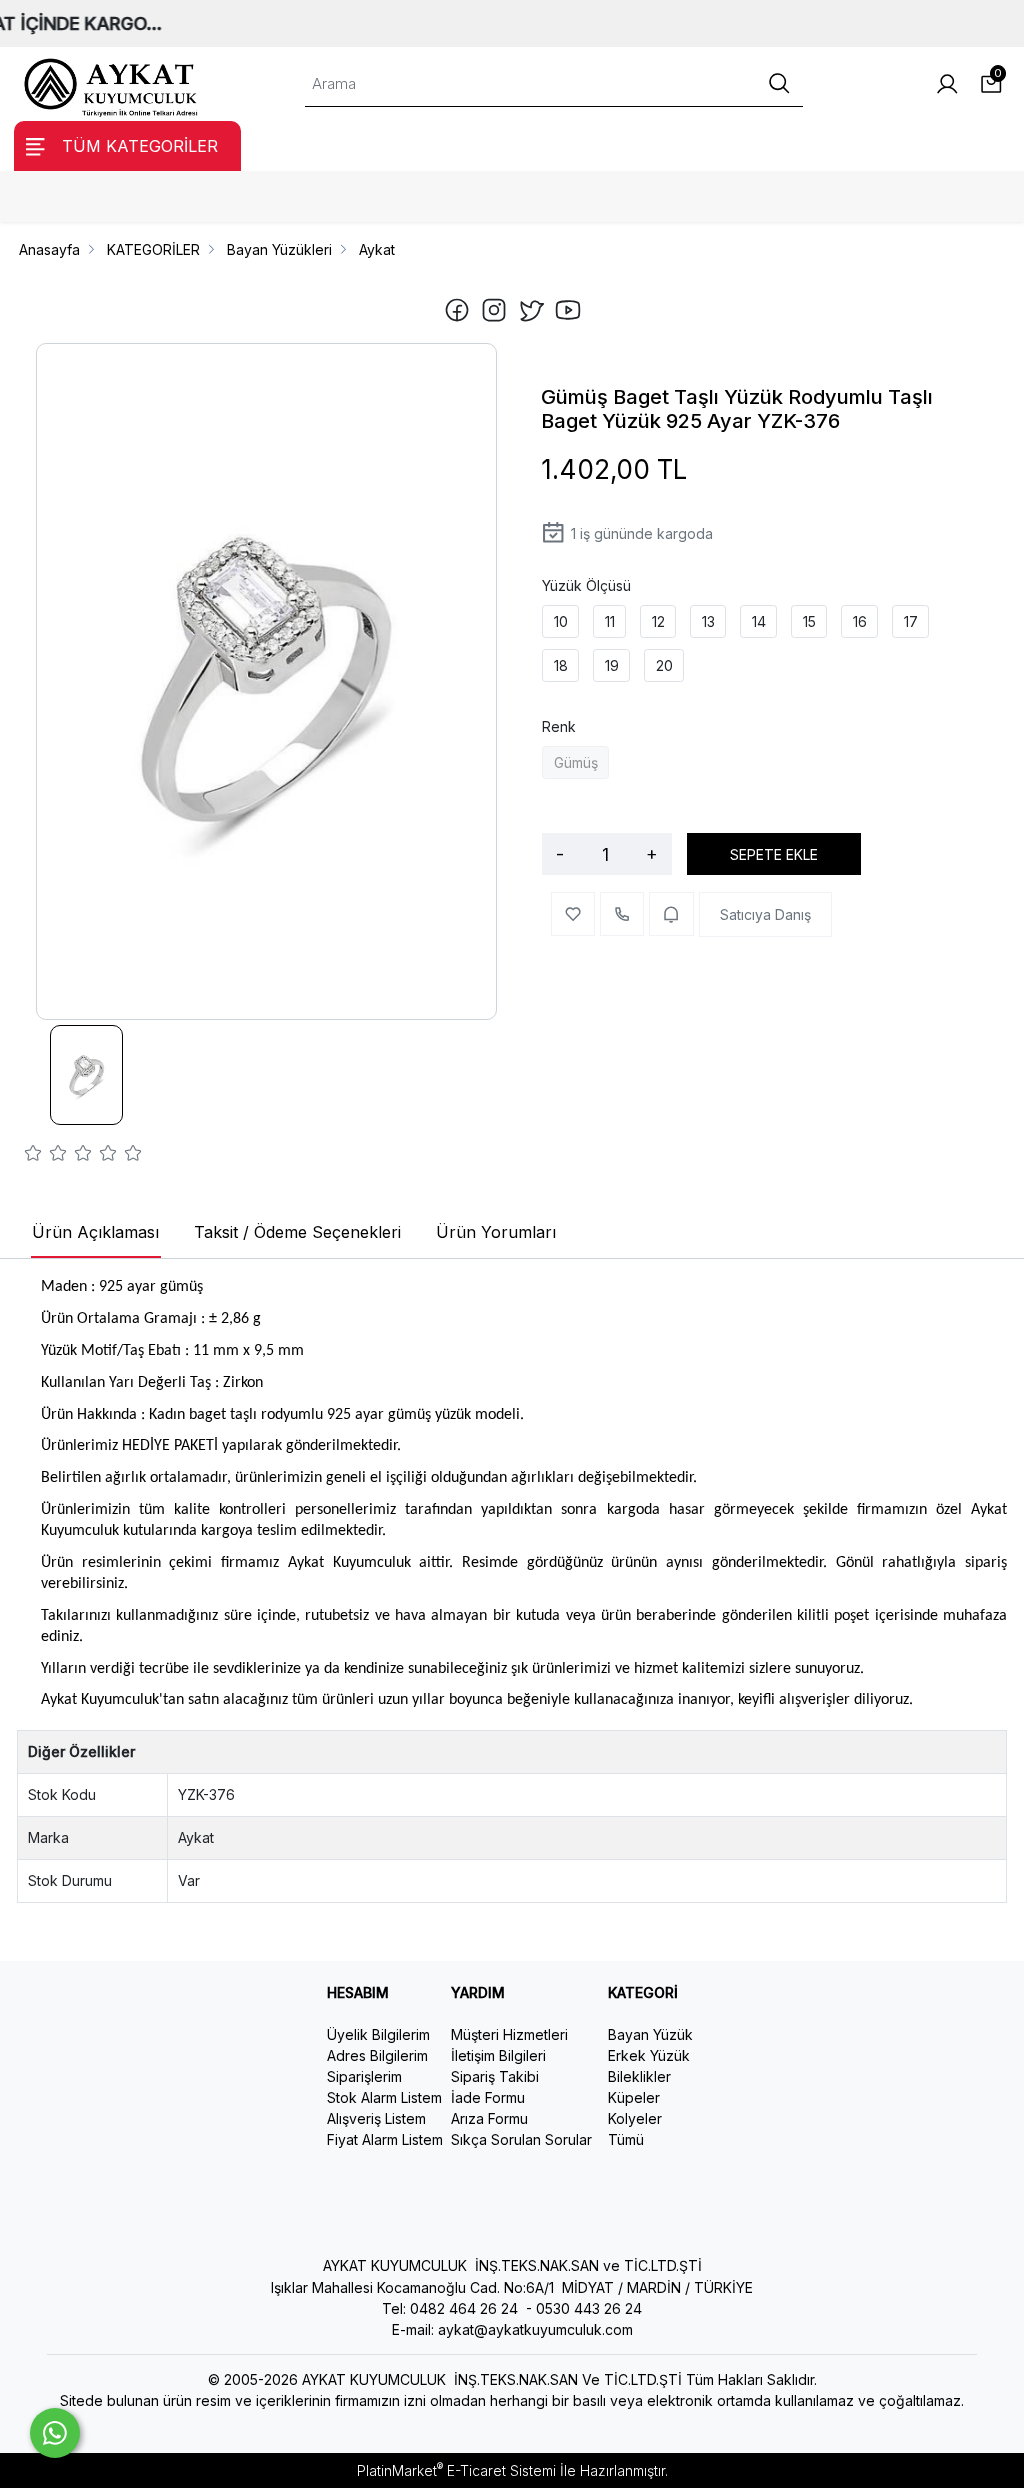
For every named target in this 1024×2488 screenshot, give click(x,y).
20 (664, 665)
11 (610, 621)
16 (860, 621)
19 (612, 665)
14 (759, 621)
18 (561, 665)
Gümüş (576, 762)
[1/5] (33, 1156)
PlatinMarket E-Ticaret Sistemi (456, 2470)
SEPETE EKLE (774, 854)
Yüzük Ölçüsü (586, 585)
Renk (559, 726)
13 (708, 621)
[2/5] (46, 1156)
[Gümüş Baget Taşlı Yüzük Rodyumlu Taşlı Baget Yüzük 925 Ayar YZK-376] (266, 682)
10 (561, 621)
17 (911, 621)
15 (809, 621)
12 (658, 621)
